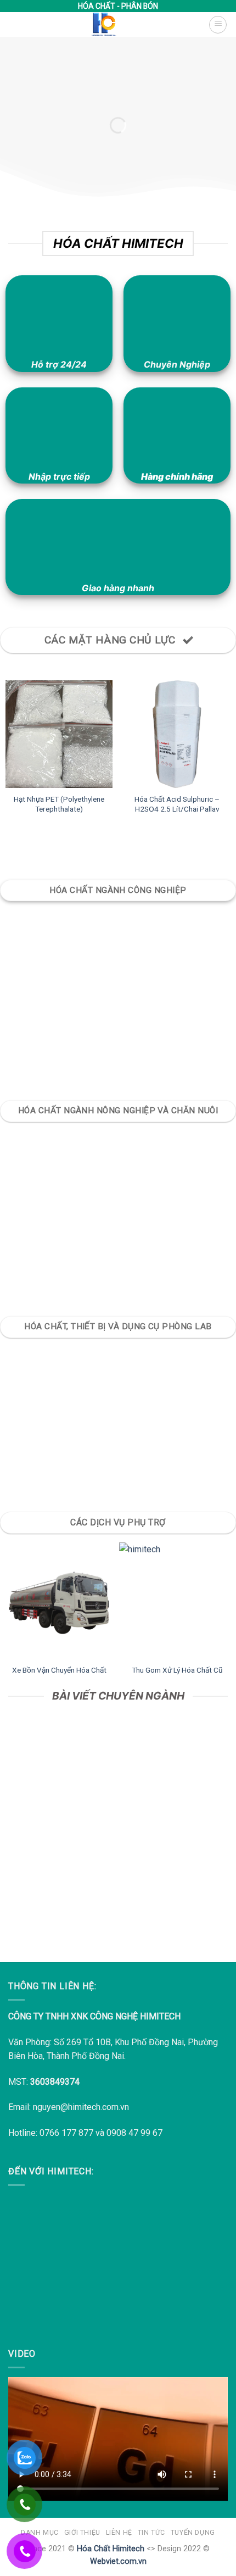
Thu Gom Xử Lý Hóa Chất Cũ (177, 1670)
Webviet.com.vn (118, 2561)
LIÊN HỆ (119, 2533)
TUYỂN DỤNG (193, 2533)
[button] (218, 25)
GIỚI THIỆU (82, 2533)
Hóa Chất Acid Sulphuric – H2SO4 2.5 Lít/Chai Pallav (177, 804)
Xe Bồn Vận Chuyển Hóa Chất (59, 1670)
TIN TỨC (151, 2533)
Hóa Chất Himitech (111, 2549)
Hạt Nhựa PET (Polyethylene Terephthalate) (59, 804)
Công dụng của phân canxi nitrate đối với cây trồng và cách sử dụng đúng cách (118, 1891)
